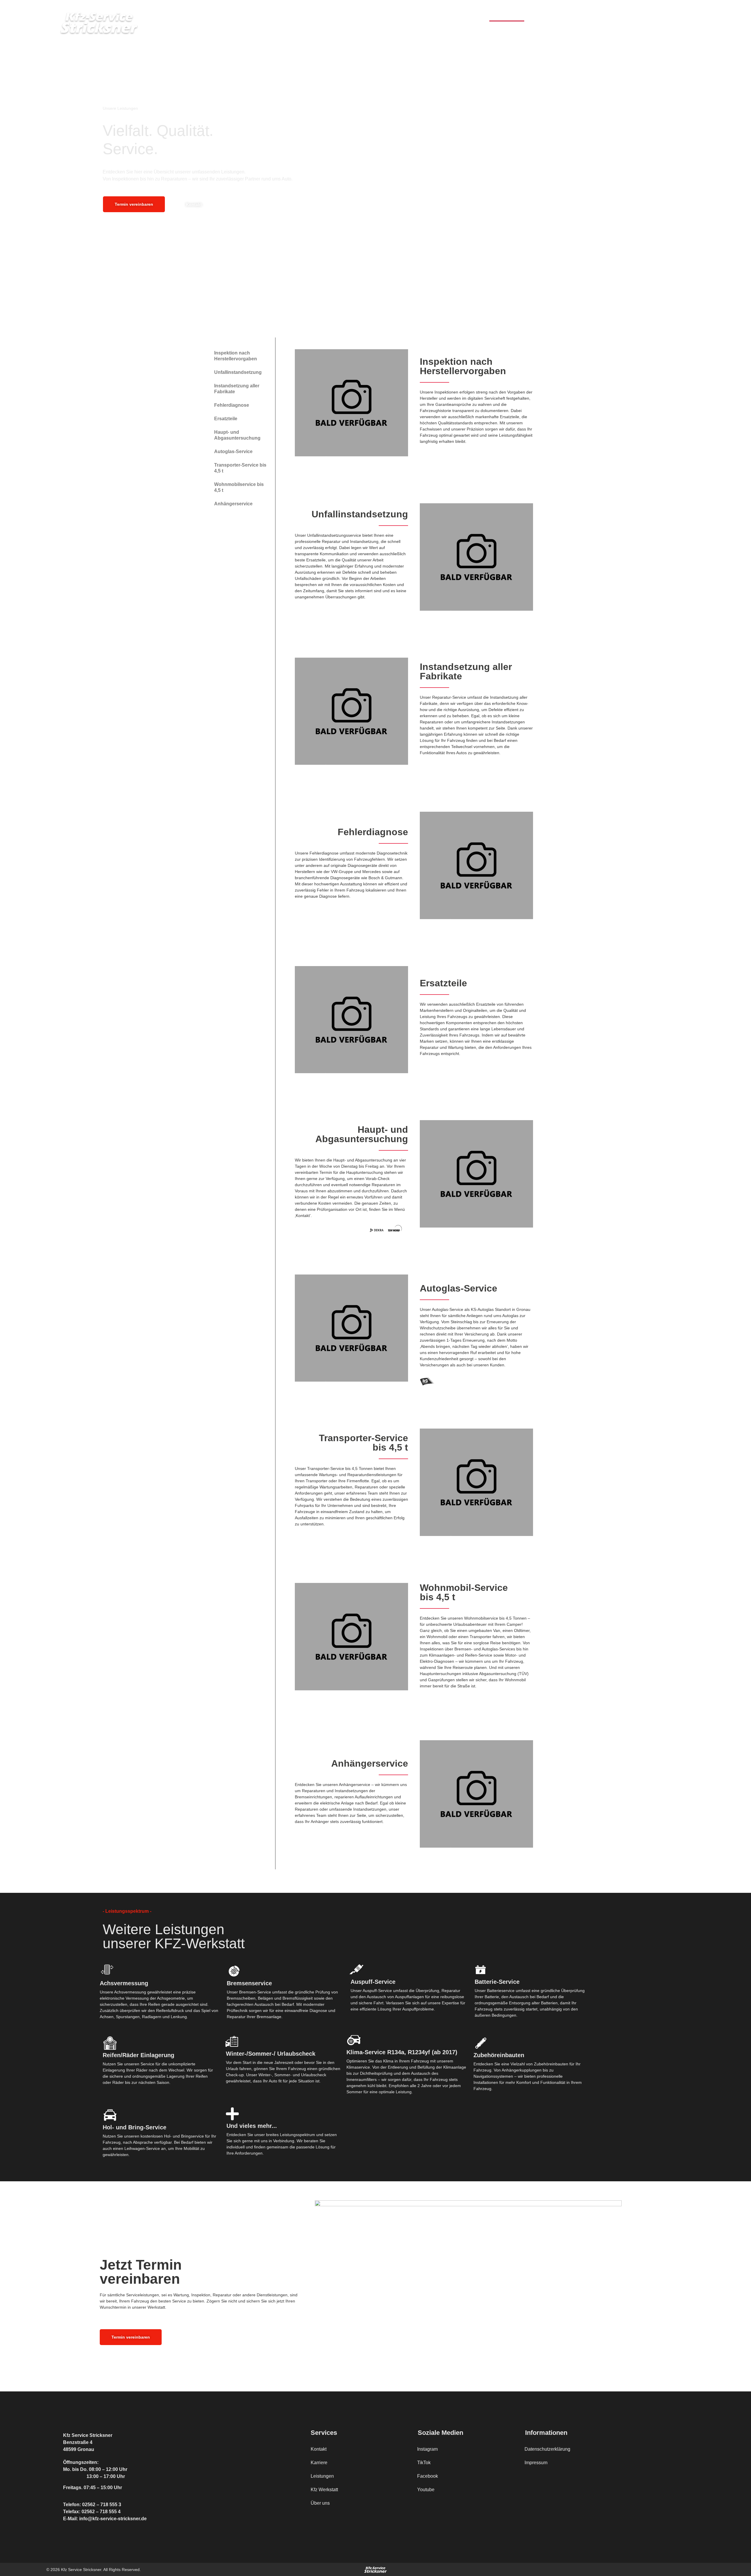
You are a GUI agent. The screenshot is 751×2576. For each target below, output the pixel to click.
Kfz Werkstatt (544, 15)
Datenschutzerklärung (547, 2449)
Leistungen (507, 15)
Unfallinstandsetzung (238, 372)
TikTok (424, 2463)
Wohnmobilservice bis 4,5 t (239, 487)
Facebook (428, 2476)
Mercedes (579, 15)
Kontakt (691, 15)
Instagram (427, 2449)
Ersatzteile (226, 419)
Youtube (426, 2490)
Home (477, 15)
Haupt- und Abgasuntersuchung (237, 435)
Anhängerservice (233, 504)
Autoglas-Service (233, 451)
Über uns (634, 15)
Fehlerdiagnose (232, 405)
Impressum (536, 2463)
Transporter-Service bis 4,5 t (240, 468)
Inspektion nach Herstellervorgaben (236, 356)
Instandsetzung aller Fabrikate (237, 389)
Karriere (663, 15)
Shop (607, 15)
